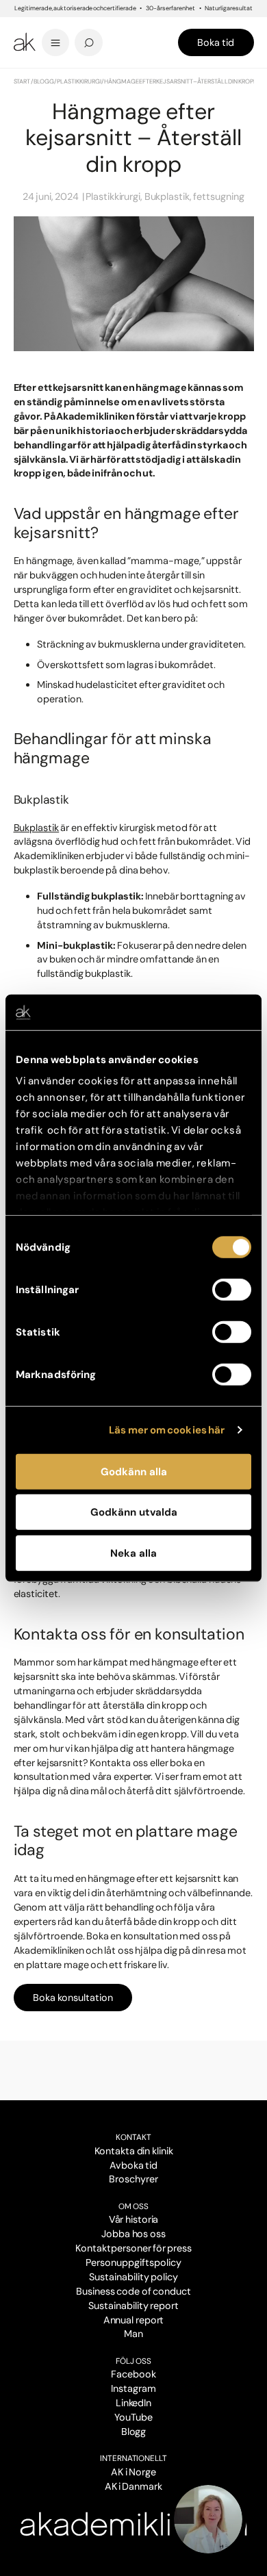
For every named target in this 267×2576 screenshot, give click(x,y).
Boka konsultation (73, 1998)
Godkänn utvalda (134, 1512)
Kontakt (133, 2137)
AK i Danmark (133, 2486)
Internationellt (134, 2458)
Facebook (133, 2374)
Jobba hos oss (133, 2234)
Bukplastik (37, 828)
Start (22, 81)
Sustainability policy (133, 2277)
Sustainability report (133, 2306)
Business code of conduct (133, 2291)
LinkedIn (134, 2403)
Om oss (133, 2206)
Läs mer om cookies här (167, 1430)
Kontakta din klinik (134, 2151)
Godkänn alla (134, 1472)
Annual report (134, 2320)
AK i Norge (133, 2472)
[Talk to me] (208, 2519)
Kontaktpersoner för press (133, 2248)
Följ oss (133, 2361)
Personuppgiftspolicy (133, 2262)
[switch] (232, 1290)
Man (133, 2334)
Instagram (133, 2388)
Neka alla (133, 1553)
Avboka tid (133, 2165)
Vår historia (134, 2219)
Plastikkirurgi (79, 81)
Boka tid (215, 42)
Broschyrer (133, 2179)
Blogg (44, 81)
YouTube (133, 2417)
